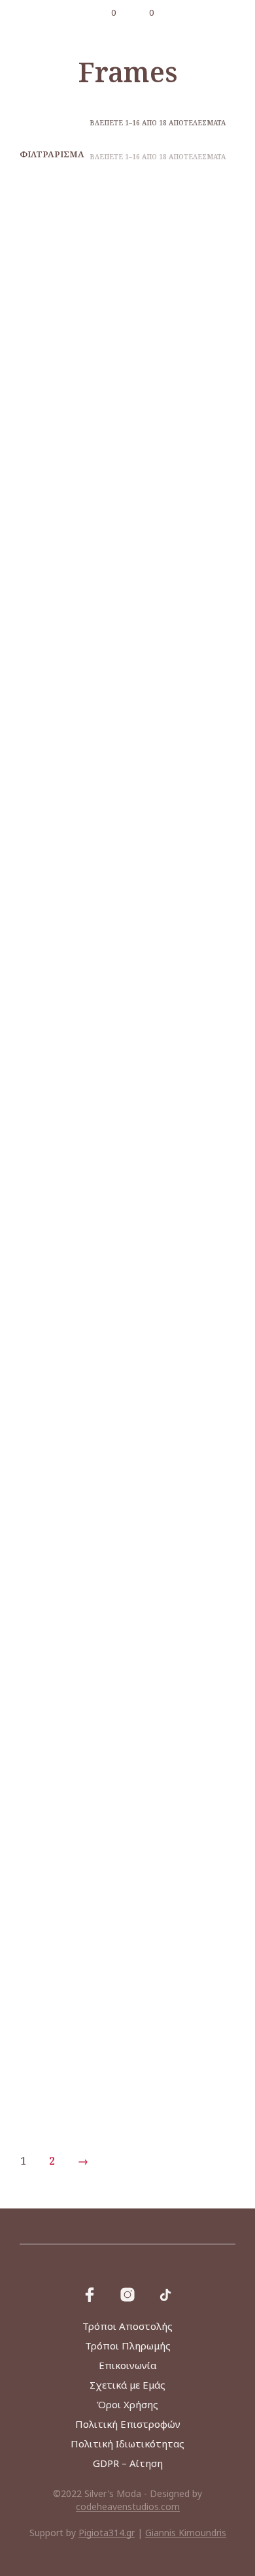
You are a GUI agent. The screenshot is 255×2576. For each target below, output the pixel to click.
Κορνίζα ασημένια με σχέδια (172, 1316)
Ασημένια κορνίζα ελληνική (59, 335)
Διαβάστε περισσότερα (54, 376)
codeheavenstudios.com (128, 2507)
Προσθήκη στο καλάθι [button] (58, 636)
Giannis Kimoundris (186, 2533)
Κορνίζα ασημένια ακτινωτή (59, 1068)
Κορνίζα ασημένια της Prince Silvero (59, 1788)
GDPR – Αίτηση (128, 2463)
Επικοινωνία (127, 2365)
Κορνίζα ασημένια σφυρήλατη (172, 1553)
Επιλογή (156, 373)
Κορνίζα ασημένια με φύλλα (59, 1553)
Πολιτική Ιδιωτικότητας (127, 2443)
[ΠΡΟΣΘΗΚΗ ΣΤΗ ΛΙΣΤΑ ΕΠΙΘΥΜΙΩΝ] (112, 328)
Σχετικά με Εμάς (127, 2385)
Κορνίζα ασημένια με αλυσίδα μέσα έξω (172, 1074)
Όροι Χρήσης (127, 2404)
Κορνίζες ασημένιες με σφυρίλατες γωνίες (162, 2037)
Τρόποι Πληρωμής (128, 2346)
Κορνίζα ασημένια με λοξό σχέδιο (59, 1316)
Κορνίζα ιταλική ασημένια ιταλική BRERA (57, 2030)
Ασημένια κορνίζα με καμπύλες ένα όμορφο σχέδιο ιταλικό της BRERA (61, 584)
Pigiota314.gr (107, 2533)
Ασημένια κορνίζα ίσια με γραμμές (171, 335)
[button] (105, 13)
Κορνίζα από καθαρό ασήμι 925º (173, 571)
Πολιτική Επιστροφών (128, 2424)
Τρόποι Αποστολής (127, 2326)
